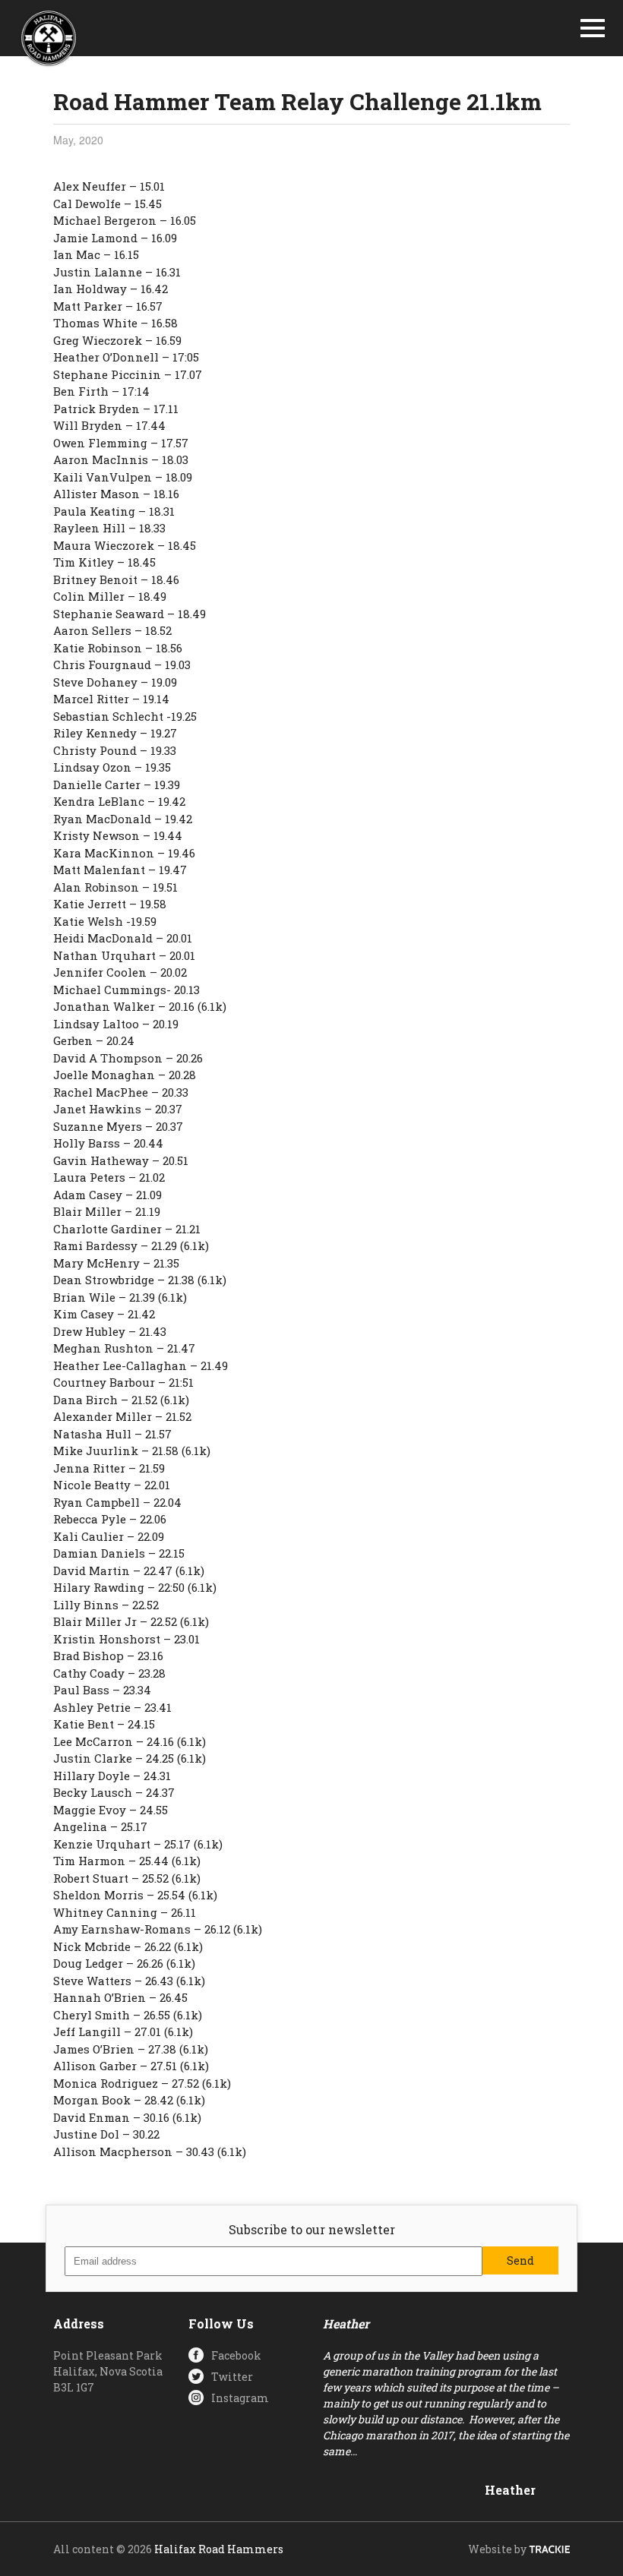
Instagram (240, 2398)
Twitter (232, 2377)
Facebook (236, 2355)
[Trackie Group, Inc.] (549, 2549)
